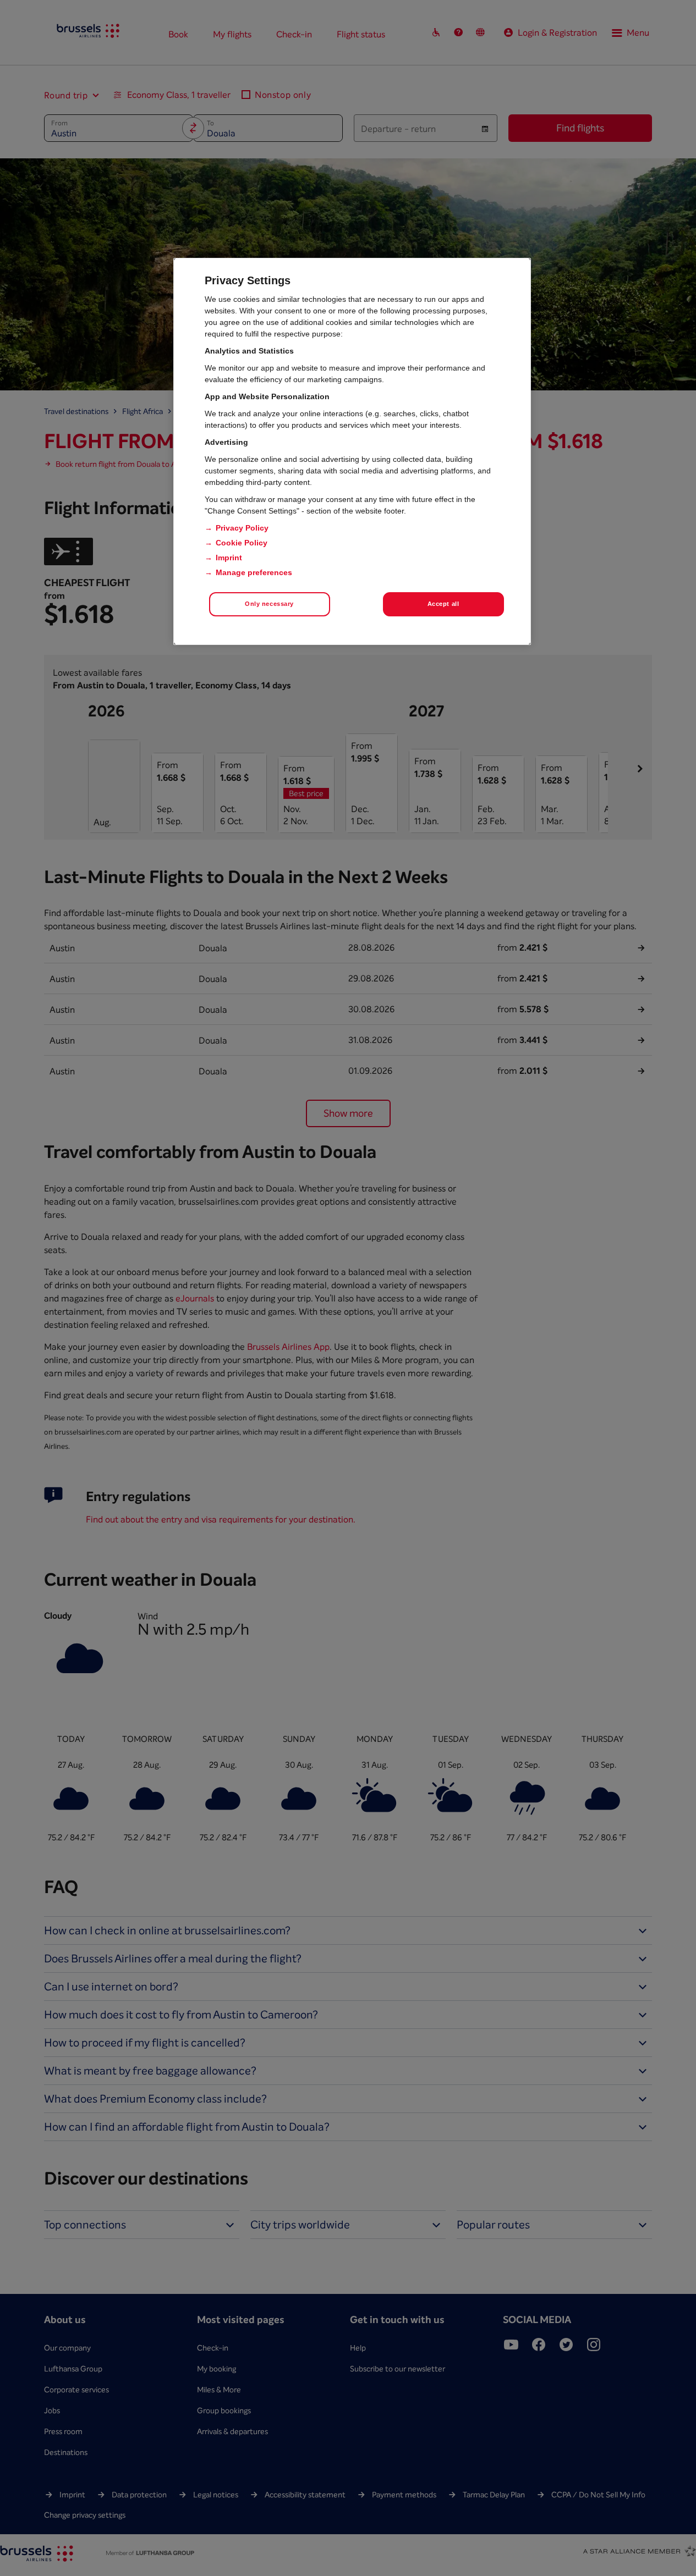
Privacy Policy (242, 528)
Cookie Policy (242, 543)
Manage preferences (254, 572)
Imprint (229, 558)
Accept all (443, 604)
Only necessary (269, 604)
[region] (352, 451)
